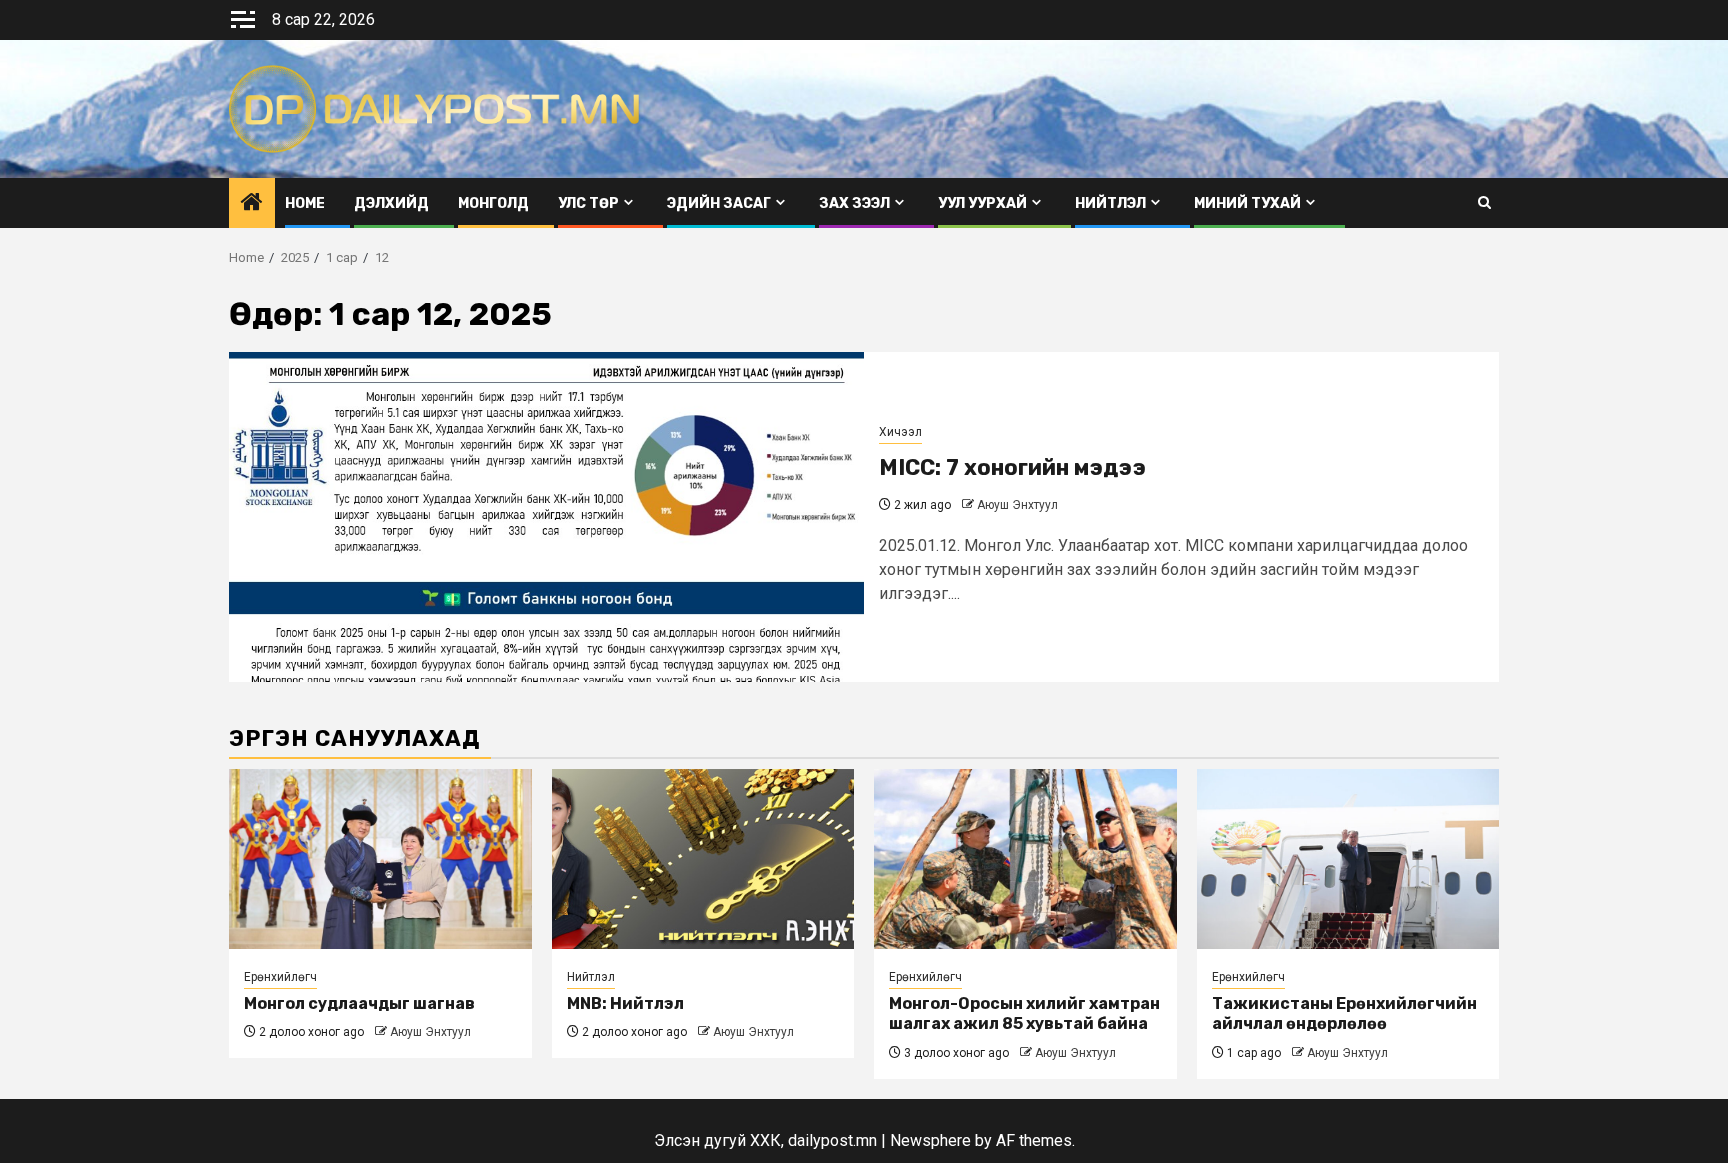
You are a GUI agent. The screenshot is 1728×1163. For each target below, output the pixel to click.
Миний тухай (1247, 203)
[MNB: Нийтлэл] (703, 859)
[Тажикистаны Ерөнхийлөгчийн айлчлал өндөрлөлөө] (1348, 859)
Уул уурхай (982, 203)
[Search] (1484, 202)
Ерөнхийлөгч (280, 977)
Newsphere (930, 1140)
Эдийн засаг (719, 203)
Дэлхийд (391, 203)
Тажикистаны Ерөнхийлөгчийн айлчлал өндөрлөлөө (1344, 1014)
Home (305, 203)
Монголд (493, 203)
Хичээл (900, 432)
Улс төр (588, 203)
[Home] (252, 204)
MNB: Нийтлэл (625, 1003)
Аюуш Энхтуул (1017, 505)
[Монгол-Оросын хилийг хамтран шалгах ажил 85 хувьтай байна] (1025, 859)
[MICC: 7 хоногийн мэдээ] (546, 517)
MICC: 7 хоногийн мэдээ (1012, 467)
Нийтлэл (1110, 203)
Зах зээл (854, 203)
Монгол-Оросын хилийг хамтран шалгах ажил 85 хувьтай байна (1024, 1014)
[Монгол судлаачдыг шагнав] (380, 859)
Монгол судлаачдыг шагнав (359, 1003)
